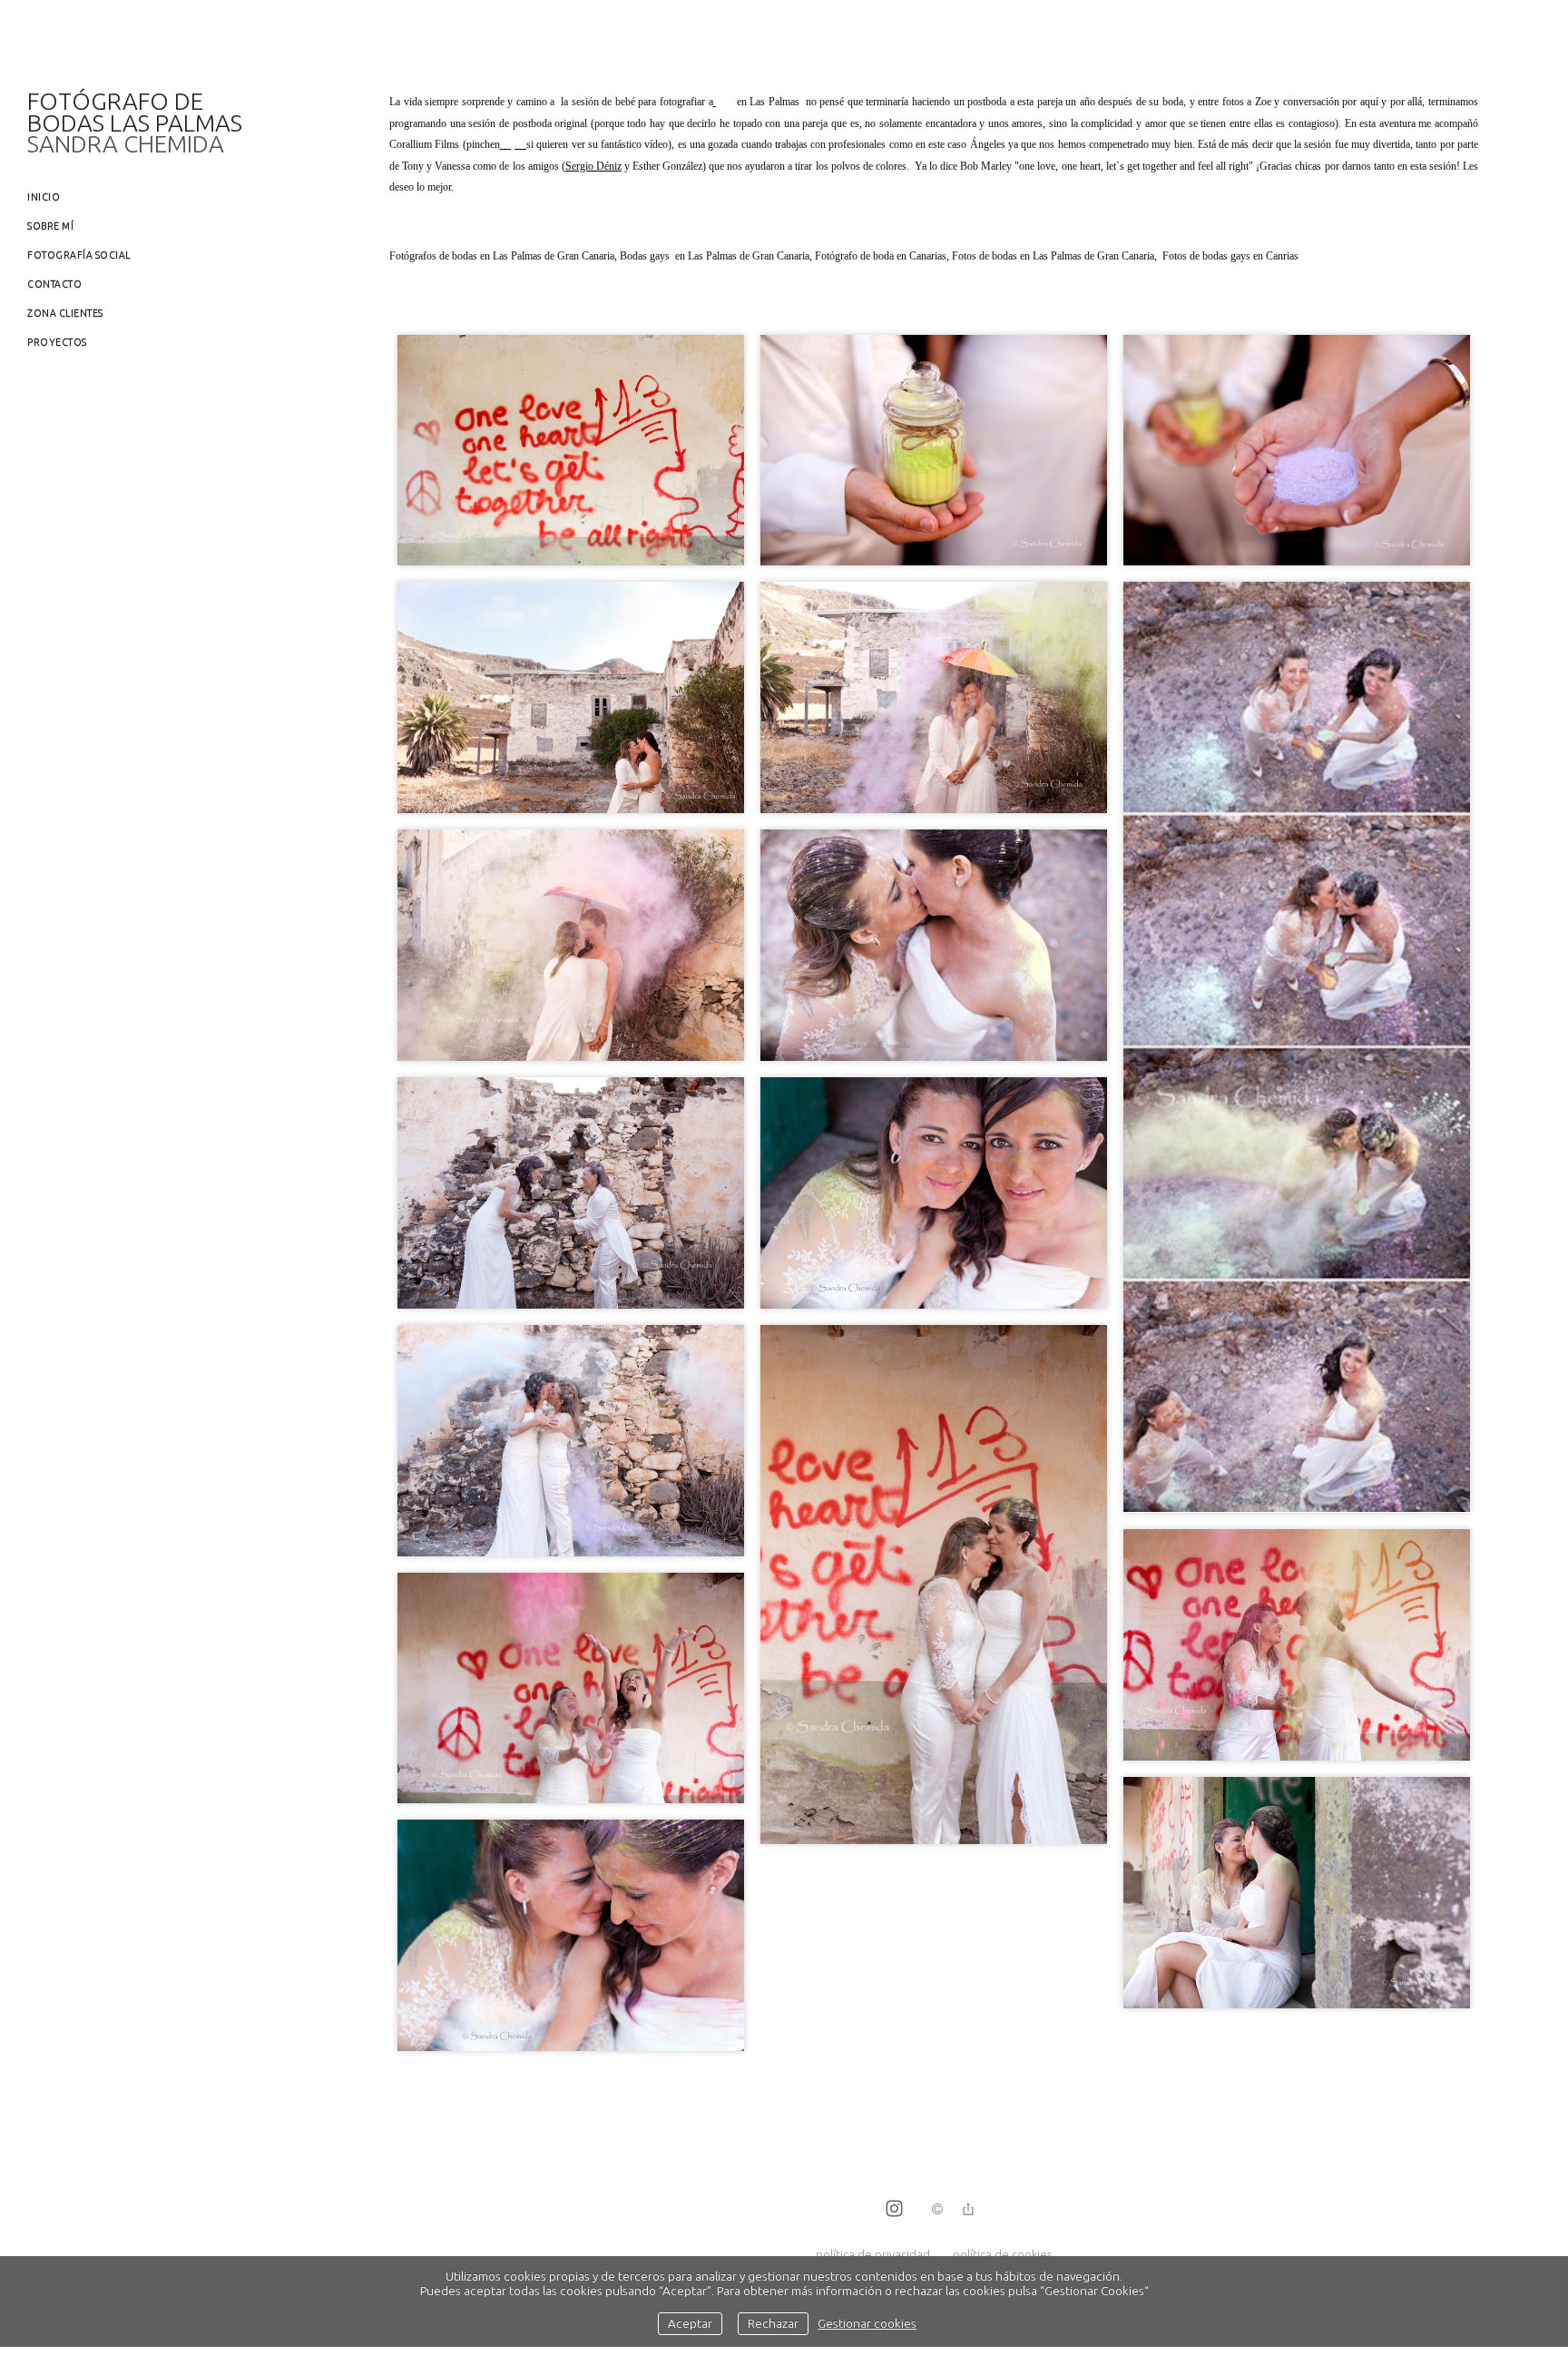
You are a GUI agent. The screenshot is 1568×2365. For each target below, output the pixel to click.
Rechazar (773, 2323)
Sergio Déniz (593, 166)
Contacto (54, 284)
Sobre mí (50, 226)
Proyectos (57, 342)
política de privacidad (873, 2254)
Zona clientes (65, 313)
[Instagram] (894, 2210)
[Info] (937, 2210)
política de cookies (1002, 2254)
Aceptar (690, 2323)
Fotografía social (79, 255)
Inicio (44, 197)
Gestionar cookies (867, 2323)
